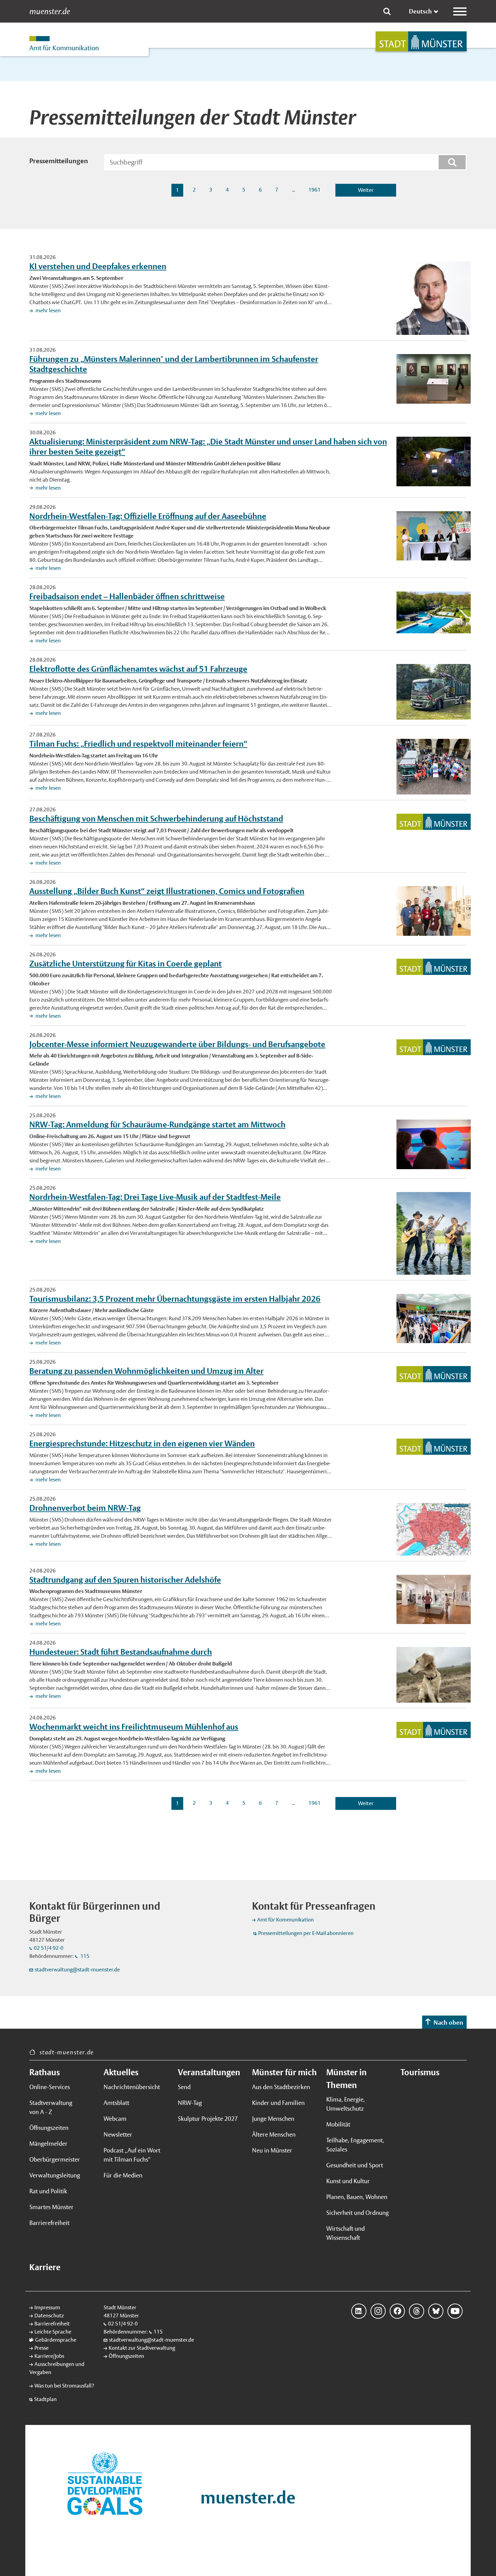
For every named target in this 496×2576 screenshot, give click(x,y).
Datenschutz (49, 2315)
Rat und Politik (48, 2191)
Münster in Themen (347, 2079)
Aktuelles (121, 2072)
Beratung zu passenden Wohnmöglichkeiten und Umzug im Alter (146, 1371)
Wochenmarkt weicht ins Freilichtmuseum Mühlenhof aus (134, 1727)
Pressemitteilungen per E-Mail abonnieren (306, 1933)
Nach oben (448, 2022)
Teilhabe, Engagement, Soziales (355, 2145)
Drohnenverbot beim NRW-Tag (85, 1508)
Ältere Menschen (274, 2134)
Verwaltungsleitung (55, 2175)
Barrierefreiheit (49, 2223)
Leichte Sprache (53, 2332)
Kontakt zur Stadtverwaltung (142, 2348)
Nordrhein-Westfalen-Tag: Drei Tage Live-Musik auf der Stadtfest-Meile (155, 1197)
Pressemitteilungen (59, 161)
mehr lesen (48, 310)
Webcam (115, 2119)
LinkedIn (359, 2311)
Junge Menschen (273, 2119)
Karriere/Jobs (49, 2356)
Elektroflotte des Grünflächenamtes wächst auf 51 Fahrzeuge (138, 669)
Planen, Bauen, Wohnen (357, 2197)
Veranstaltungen (209, 2072)
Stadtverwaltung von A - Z (51, 2107)
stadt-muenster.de (67, 2052)
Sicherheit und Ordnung (357, 2213)
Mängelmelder (48, 2144)
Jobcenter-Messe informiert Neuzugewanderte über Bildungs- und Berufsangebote (177, 1044)
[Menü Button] (460, 11)
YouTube (455, 2311)
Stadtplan (45, 2399)
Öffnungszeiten (49, 2128)
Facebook (397, 2311)
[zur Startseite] (421, 41)
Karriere (45, 2267)
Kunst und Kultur (348, 2181)
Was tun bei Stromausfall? (64, 2386)
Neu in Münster (272, 2150)
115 (84, 1956)
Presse (42, 2348)
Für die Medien (123, 2175)
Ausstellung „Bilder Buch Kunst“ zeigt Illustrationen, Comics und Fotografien (167, 891)
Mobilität (338, 2124)
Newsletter (118, 2134)
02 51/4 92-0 (49, 1948)
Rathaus (45, 2072)
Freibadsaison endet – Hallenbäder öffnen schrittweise (127, 596)
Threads (417, 2311)
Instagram (378, 2311)
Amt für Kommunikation (285, 1920)
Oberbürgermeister (55, 2159)
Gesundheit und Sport (355, 2165)
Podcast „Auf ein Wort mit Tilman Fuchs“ (132, 2155)
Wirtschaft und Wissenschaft (346, 2233)
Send (184, 2087)
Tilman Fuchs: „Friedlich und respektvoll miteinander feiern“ (138, 744)
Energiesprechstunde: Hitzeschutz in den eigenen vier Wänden (142, 1443)
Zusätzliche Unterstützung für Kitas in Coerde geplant (126, 963)
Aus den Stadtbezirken (281, 2087)
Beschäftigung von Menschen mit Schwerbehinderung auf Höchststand (156, 818)
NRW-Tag (190, 2103)
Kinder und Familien (278, 2103)
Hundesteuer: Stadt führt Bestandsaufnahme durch (121, 1652)
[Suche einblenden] (387, 11)
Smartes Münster (51, 2207)
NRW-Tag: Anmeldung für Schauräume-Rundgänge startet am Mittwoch (157, 1124)
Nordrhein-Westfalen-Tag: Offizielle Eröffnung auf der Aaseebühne (148, 516)
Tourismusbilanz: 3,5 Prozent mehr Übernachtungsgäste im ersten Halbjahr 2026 (175, 1299)
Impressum (47, 2307)
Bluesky (436, 2311)
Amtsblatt (116, 2103)
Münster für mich (284, 2072)
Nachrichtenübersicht (132, 2087)
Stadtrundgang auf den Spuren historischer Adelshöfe (125, 1580)
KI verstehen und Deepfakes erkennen (98, 266)
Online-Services (50, 2087)
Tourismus (420, 2072)
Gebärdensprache (56, 2340)
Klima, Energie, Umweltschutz (346, 2104)
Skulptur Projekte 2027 (208, 2119)
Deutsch (420, 11)
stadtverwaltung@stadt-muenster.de (77, 1970)
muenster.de (50, 11)
